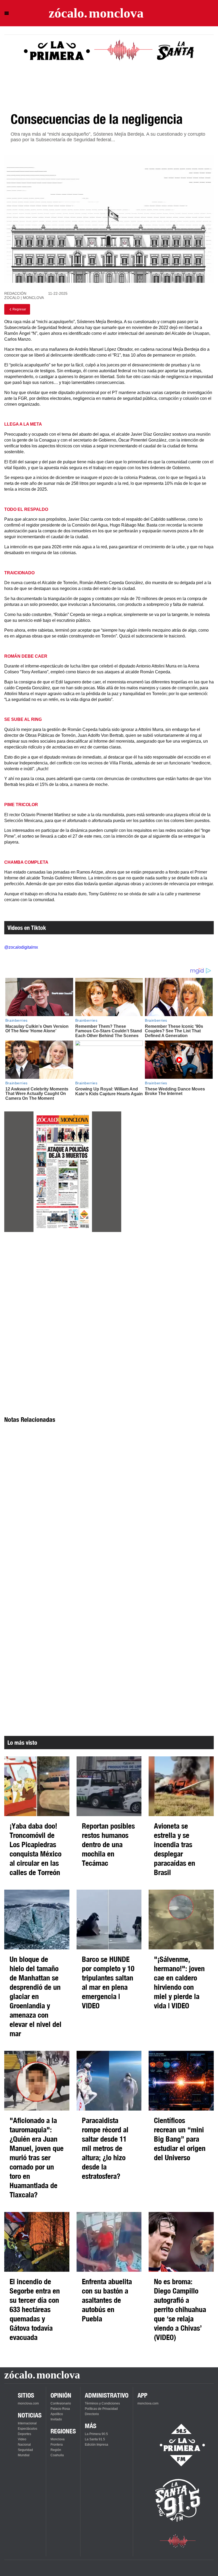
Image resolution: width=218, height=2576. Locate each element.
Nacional (24, 2445)
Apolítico (57, 2414)
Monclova (58, 2439)
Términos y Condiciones (102, 2403)
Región (56, 2450)
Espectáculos (28, 2429)
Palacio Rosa (60, 2409)
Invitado (56, 2419)
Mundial (24, 2455)
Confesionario (61, 2403)
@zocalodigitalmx (21, 947)
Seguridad (25, 2450)
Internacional (27, 2423)
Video (22, 2439)
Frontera (57, 2445)
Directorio (92, 2414)
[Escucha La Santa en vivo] (178, 2500)
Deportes (24, 2434)
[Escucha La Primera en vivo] (178, 2445)
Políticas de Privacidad (101, 2409)
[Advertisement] (63, 1284)
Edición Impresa (97, 2445)
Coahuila (57, 2455)
